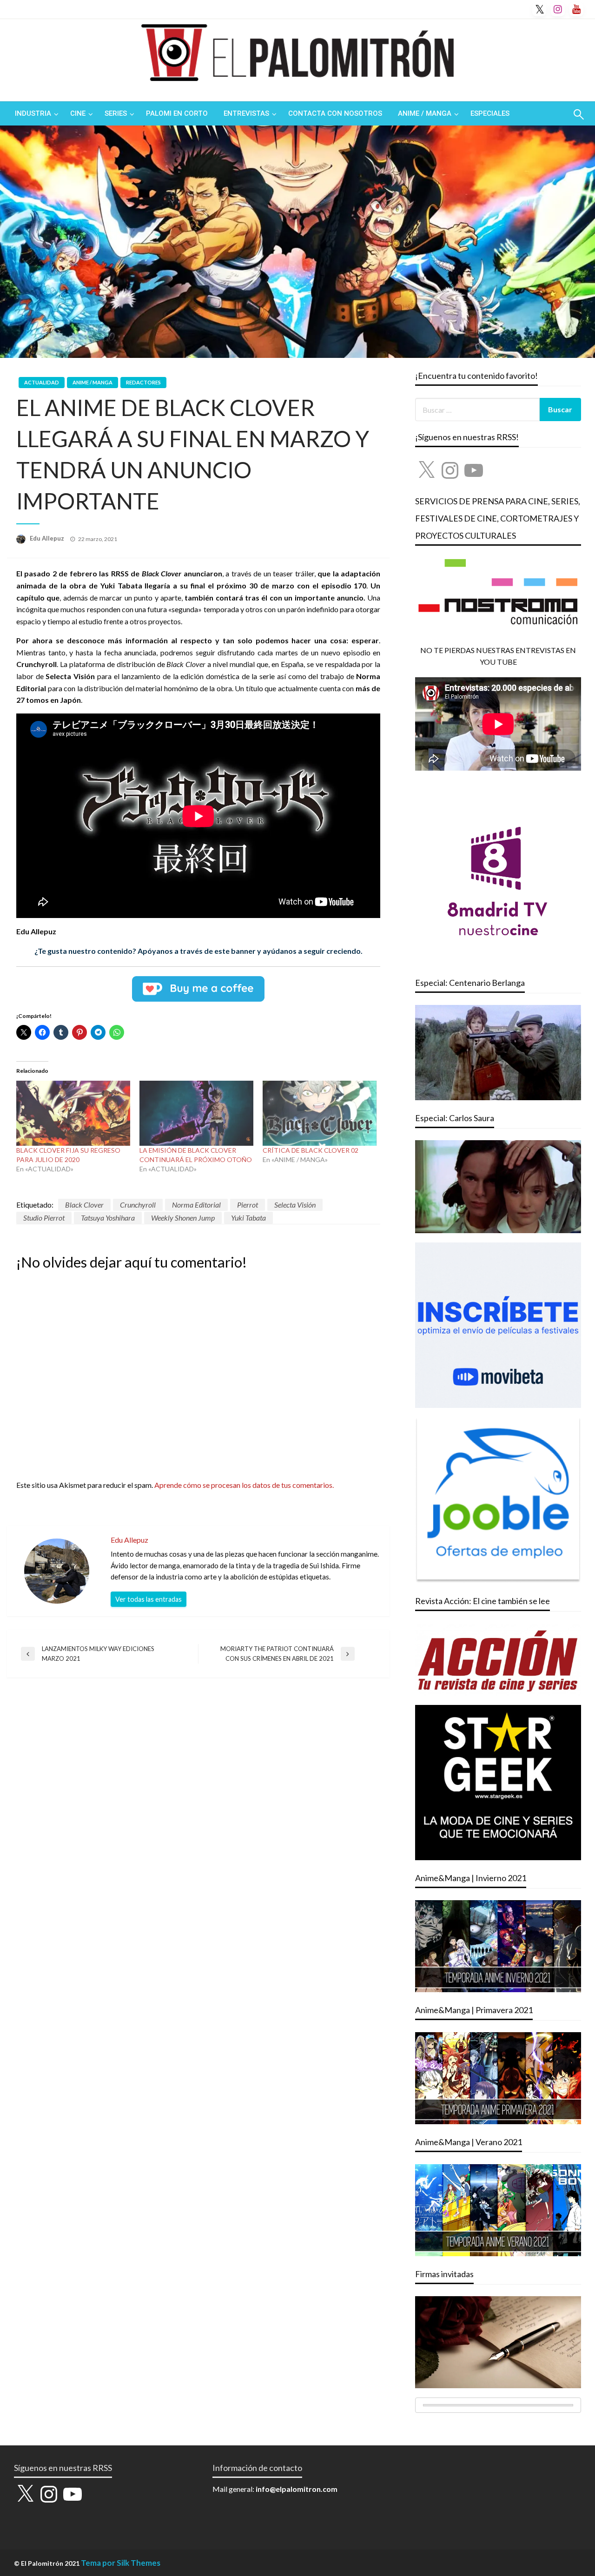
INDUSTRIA (33, 113)
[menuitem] (35, 114)
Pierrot (248, 1205)
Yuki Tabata (248, 1218)
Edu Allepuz (48, 538)
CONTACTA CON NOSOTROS (335, 113)
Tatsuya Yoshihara (108, 1218)
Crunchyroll (138, 1205)
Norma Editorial (196, 1205)
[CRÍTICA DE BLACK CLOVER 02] (320, 1113)
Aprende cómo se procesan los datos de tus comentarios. (244, 1485)
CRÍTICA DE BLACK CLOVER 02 (311, 1150)
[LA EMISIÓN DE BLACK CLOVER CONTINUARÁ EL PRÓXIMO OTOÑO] (196, 1113)
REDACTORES (143, 382)
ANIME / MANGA (425, 113)
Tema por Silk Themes (121, 2563)
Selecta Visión (295, 1205)
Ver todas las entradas (149, 1599)
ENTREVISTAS (246, 113)
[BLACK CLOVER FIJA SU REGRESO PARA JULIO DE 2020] (73, 1113)
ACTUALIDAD (42, 382)
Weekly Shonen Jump (183, 1218)
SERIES (116, 113)
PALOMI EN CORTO (177, 113)
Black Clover (84, 1205)
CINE (78, 113)
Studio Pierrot (44, 1218)
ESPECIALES (490, 113)
